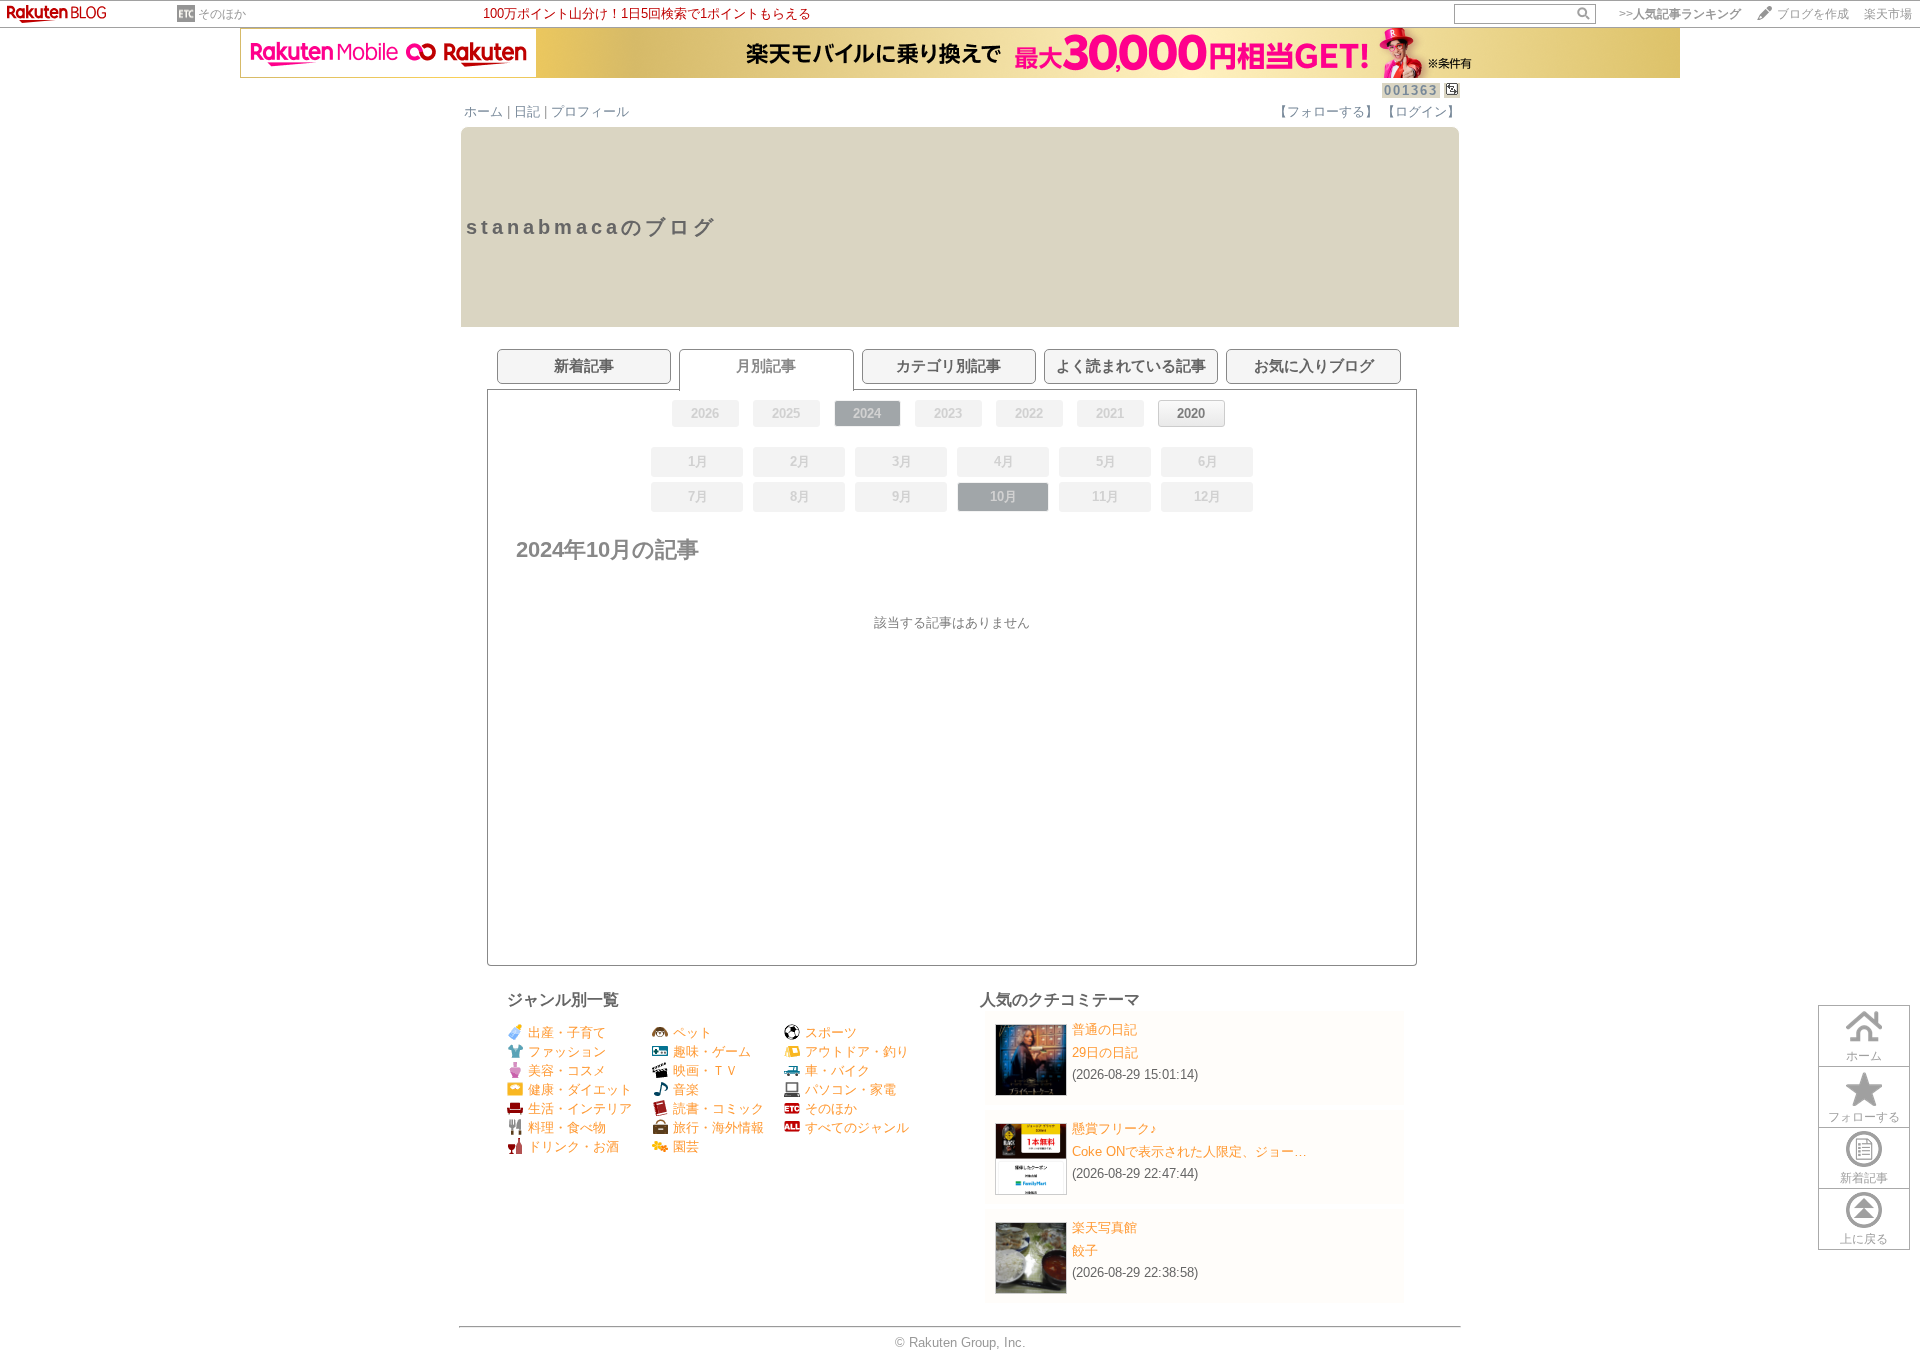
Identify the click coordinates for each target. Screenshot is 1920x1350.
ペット (692, 1032)
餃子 (1085, 1250)
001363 (1411, 90)
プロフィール (590, 111)
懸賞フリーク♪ (1114, 1128)
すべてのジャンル (857, 1127)
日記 (527, 111)
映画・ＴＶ (705, 1070)
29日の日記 (1105, 1052)
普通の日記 (1104, 1029)
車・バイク (837, 1070)
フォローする (1864, 1117)
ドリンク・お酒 (573, 1146)
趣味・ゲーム (712, 1051)
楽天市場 (1888, 14)
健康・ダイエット (580, 1089)
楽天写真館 (1104, 1227)
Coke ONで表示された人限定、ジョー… (1189, 1151)
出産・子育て (567, 1032)
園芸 (686, 1146)
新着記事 (1864, 1178)
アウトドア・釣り (857, 1051)
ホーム (483, 111)
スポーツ (831, 1032)
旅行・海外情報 (718, 1127)
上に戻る (1864, 1239)
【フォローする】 (1326, 111)
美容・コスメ (567, 1070)
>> (1680, 14)
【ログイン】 (1421, 111)
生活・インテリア (580, 1108)
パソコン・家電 (850, 1089)
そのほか (222, 14)
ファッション (567, 1051)
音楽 (686, 1089)
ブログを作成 (1813, 14)
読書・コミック (718, 1108)
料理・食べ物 (567, 1127)
